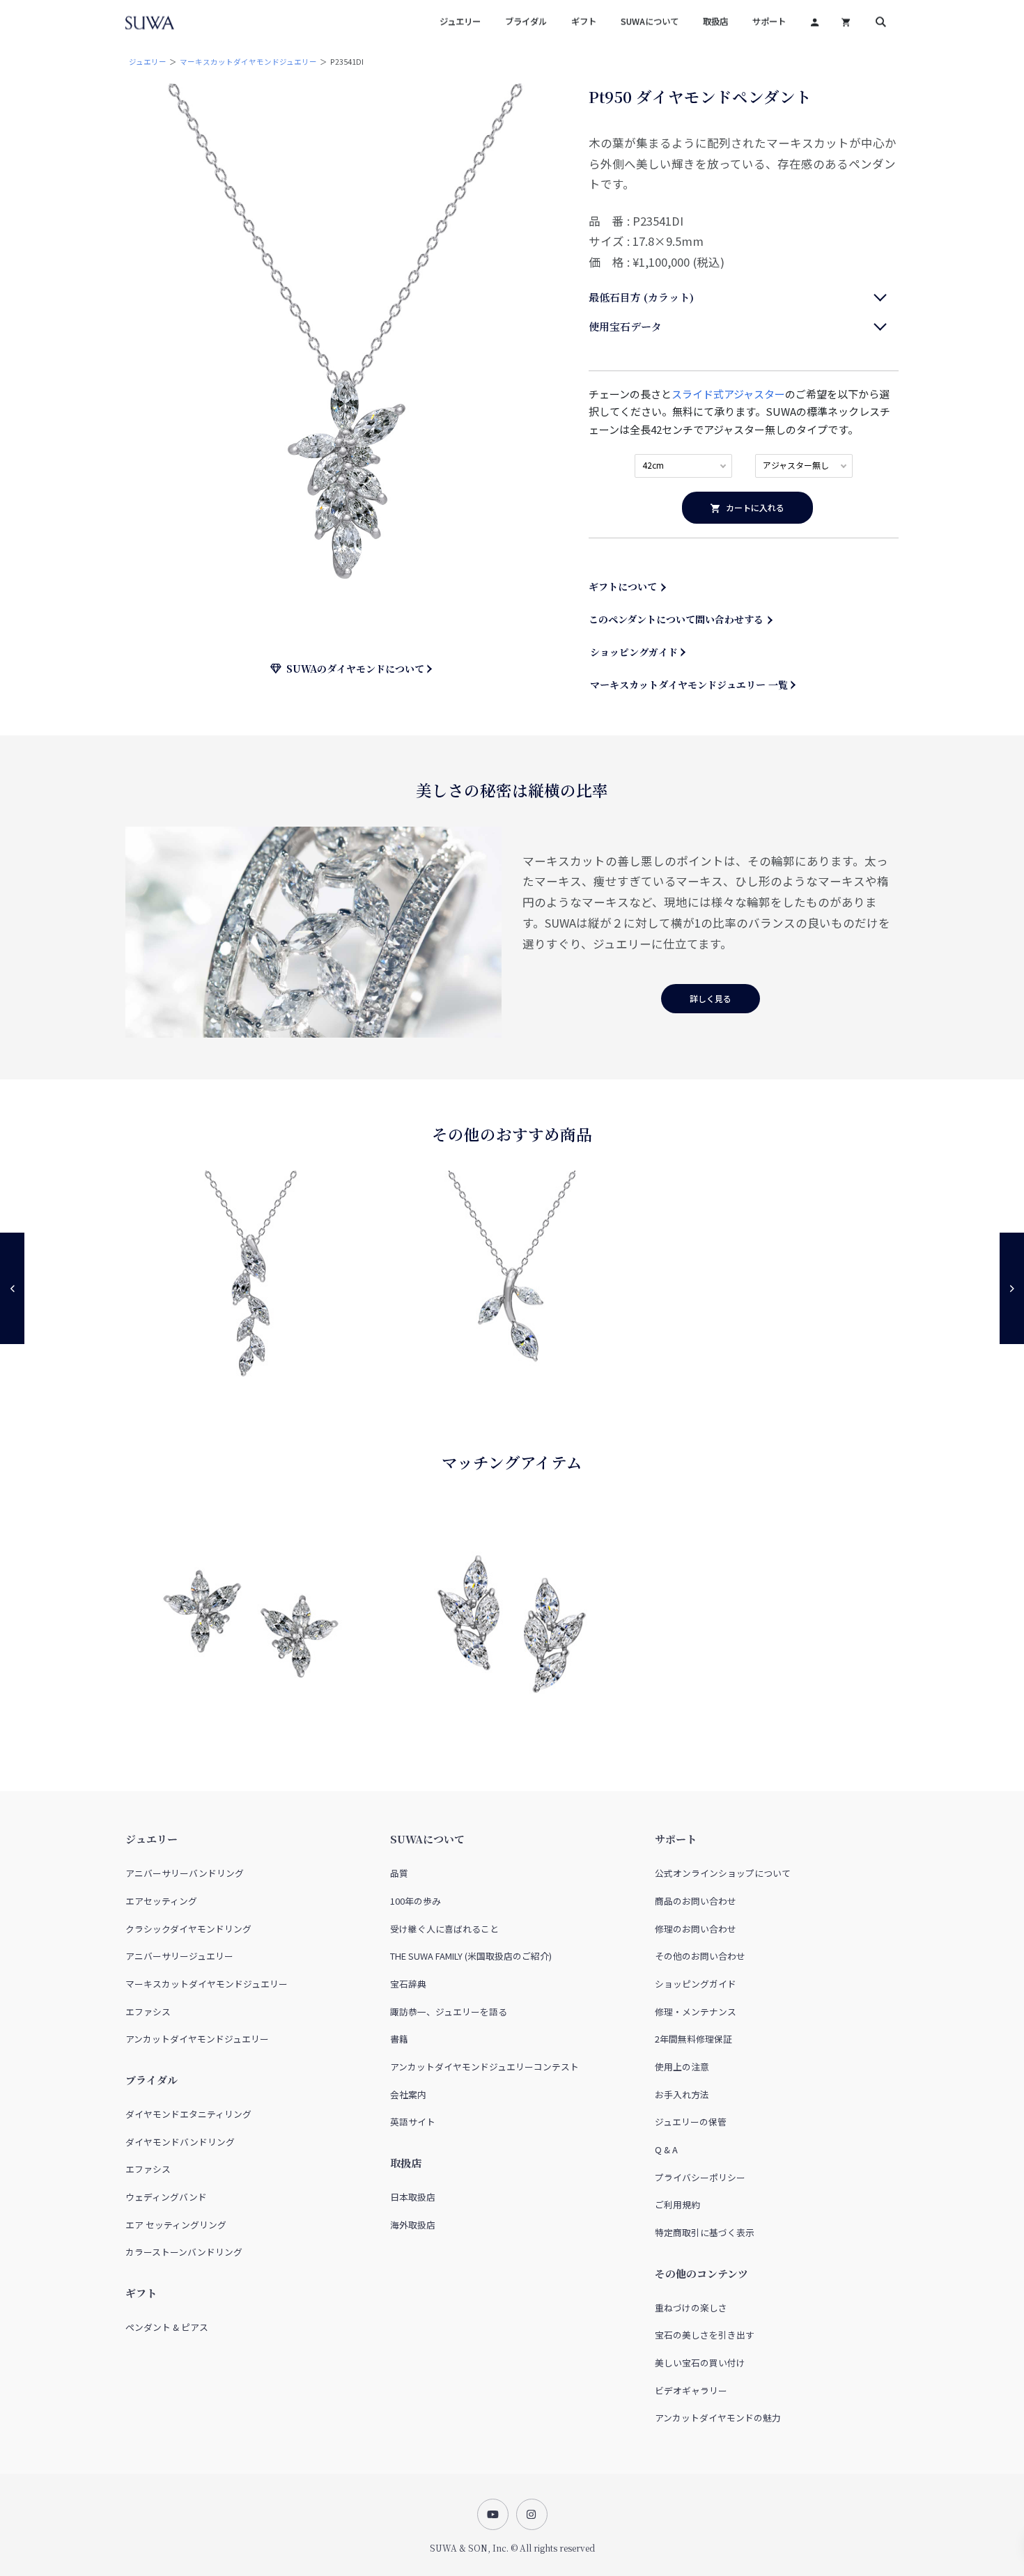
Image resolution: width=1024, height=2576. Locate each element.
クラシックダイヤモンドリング (188, 1929)
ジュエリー (148, 62)
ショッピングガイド (634, 652)
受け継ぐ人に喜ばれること (444, 1929)
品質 (399, 1873)
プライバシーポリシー (700, 2177)
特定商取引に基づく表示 (705, 2232)
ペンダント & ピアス (167, 2327)
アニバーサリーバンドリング (185, 1873)
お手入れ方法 (682, 2094)
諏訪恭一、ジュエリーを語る (449, 2012)
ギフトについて (623, 586)
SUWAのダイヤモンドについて (353, 669)
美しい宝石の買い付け (700, 2363)
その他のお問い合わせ (700, 1956)
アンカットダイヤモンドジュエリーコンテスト (484, 2067)
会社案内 (408, 2094)
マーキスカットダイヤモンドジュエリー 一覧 (689, 685)
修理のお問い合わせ (696, 1929)
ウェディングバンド (166, 2197)
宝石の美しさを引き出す (705, 2335)
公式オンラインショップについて (723, 1873)
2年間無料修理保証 (693, 2039)
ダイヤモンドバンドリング (180, 2142)
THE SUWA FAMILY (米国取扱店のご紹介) (471, 1956)
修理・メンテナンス (696, 2012)
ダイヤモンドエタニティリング (188, 2114)
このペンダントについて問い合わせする (676, 619)
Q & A (666, 2149)
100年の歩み (416, 1901)
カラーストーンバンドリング (184, 2252)
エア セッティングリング (176, 2225)
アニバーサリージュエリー (179, 1956)
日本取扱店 (413, 2197)
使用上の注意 (682, 2067)
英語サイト (413, 2122)
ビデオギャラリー (691, 2390)
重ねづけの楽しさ (691, 2308)
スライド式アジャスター (728, 394)
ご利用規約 (677, 2204)
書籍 (399, 2039)
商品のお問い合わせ (696, 1901)
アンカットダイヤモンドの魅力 (718, 2418)
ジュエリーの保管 (691, 2122)
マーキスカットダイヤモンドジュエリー (248, 62)
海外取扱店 (413, 2225)
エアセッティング (161, 1901)
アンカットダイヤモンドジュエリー (197, 2039)
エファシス (148, 2012)
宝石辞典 (408, 1984)
